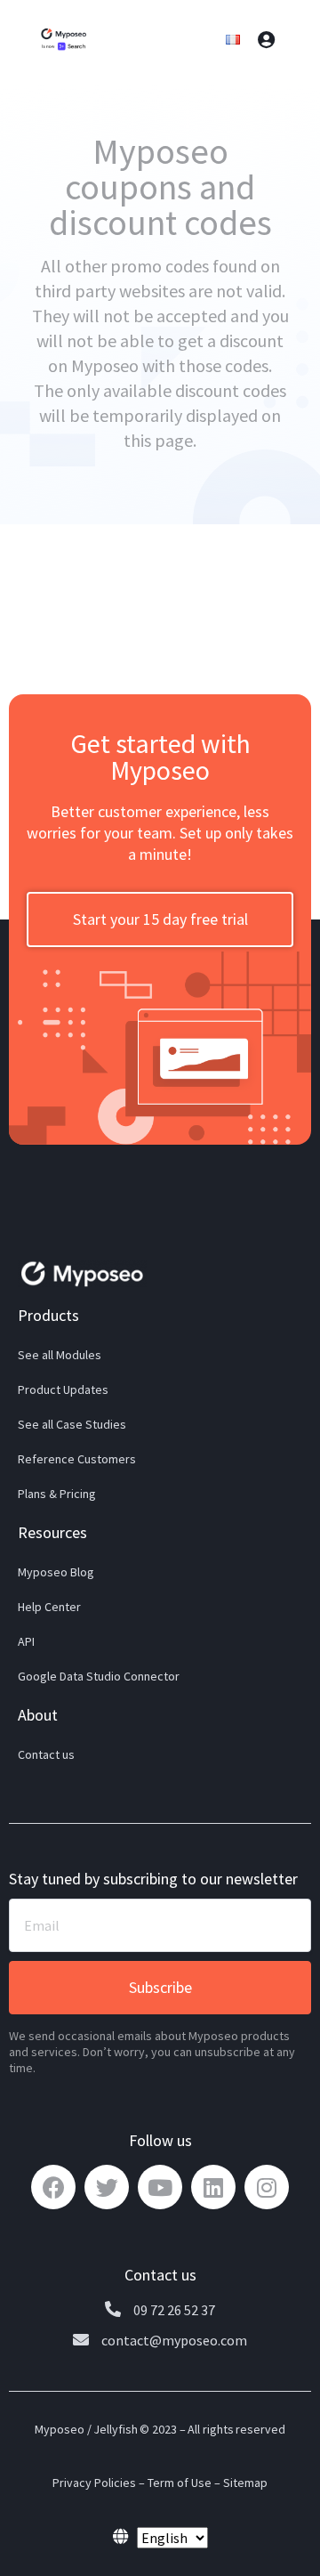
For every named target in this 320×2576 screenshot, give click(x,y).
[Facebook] (53, 2187)
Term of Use (180, 2483)
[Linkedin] (213, 2187)
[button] (160, 919)
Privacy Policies (94, 2483)
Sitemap (245, 2483)
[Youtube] (160, 2187)
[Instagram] (267, 2187)
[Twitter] (107, 2187)
